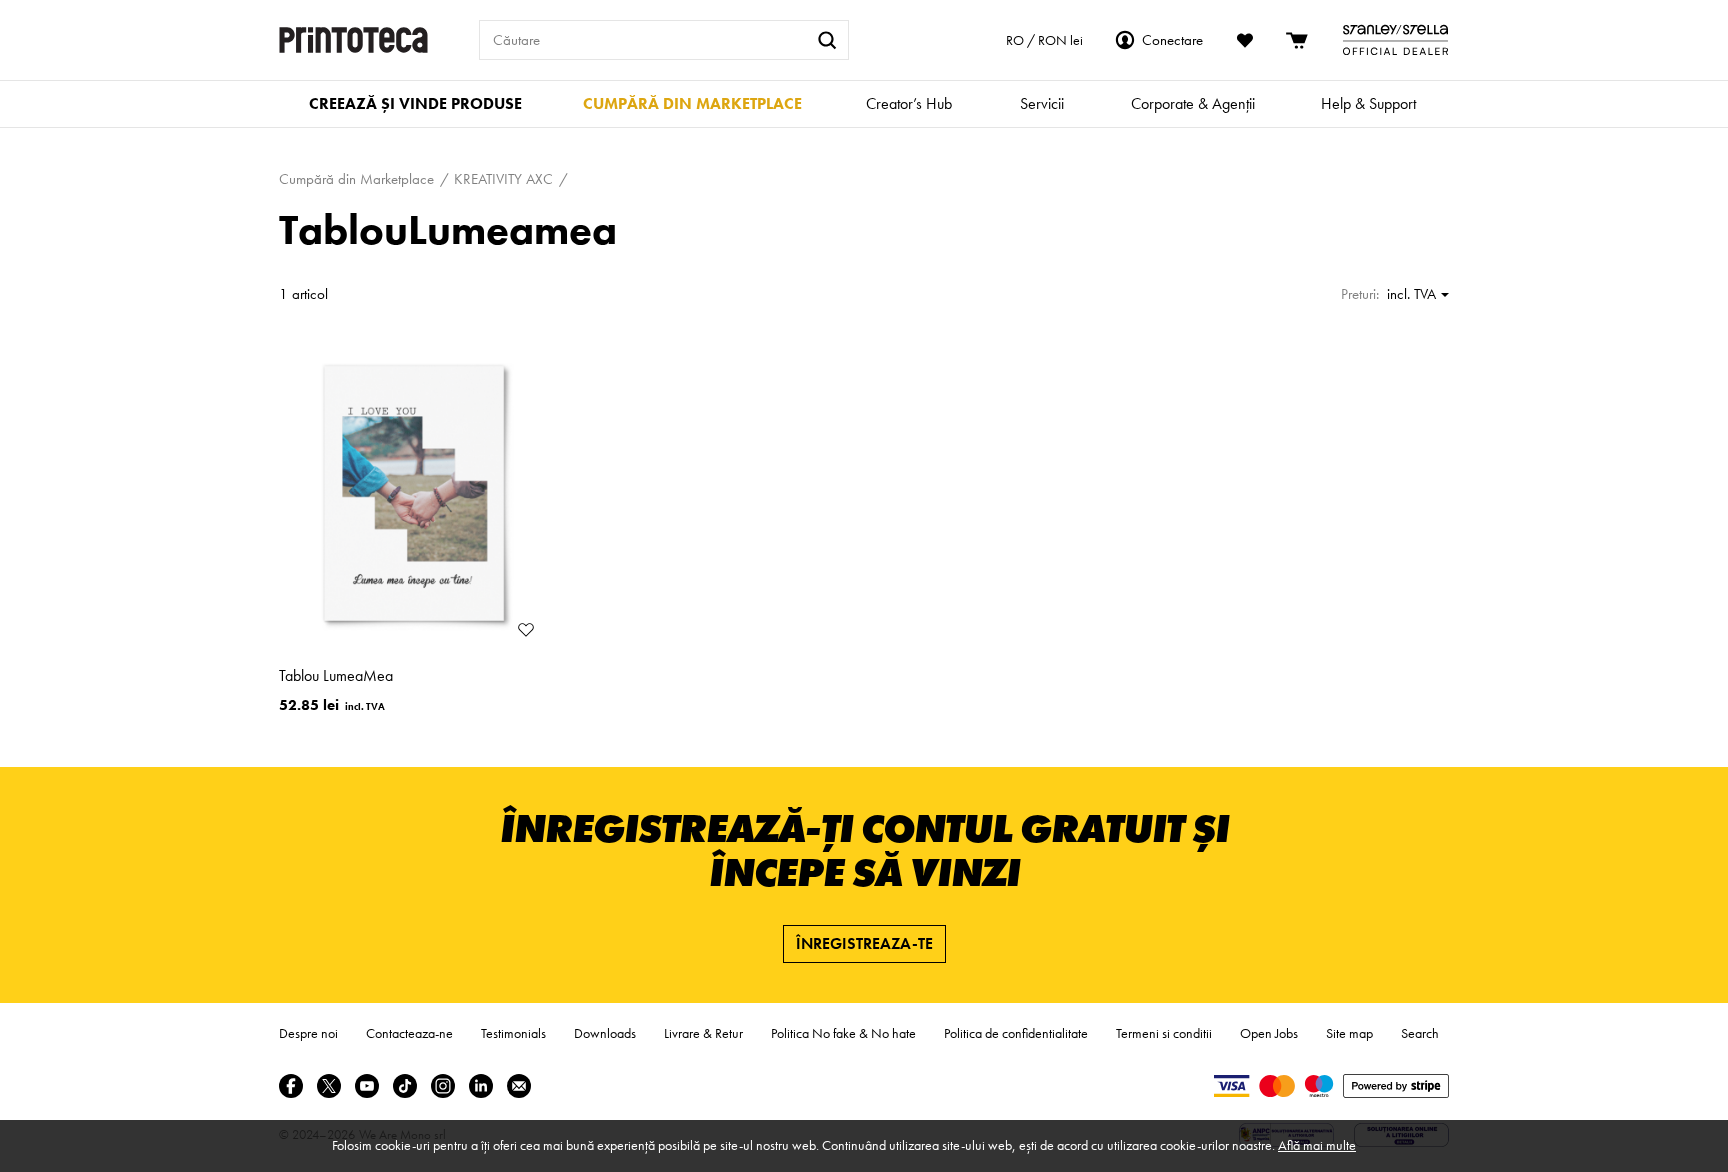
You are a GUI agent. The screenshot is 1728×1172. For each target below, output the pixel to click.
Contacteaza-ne (409, 1033)
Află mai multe (1317, 1145)
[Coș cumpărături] (1298, 40)
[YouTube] (367, 1086)
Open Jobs (1269, 1033)
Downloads (605, 1033)
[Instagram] (443, 1086)
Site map (1349, 1033)
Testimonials (513, 1033)
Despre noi (308, 1033)
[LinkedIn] (481, 1086)
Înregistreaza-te (864, 943)
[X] (329, 1086)
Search (1420, 1033)
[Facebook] (291, 1086)
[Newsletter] (519, 1086)
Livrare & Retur (703, 1033)
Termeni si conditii (1164, 1033)
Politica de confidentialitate (1016, 1033)
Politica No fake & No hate (843, 1033)
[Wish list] (1245, 40)
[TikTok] (405, 1086)
